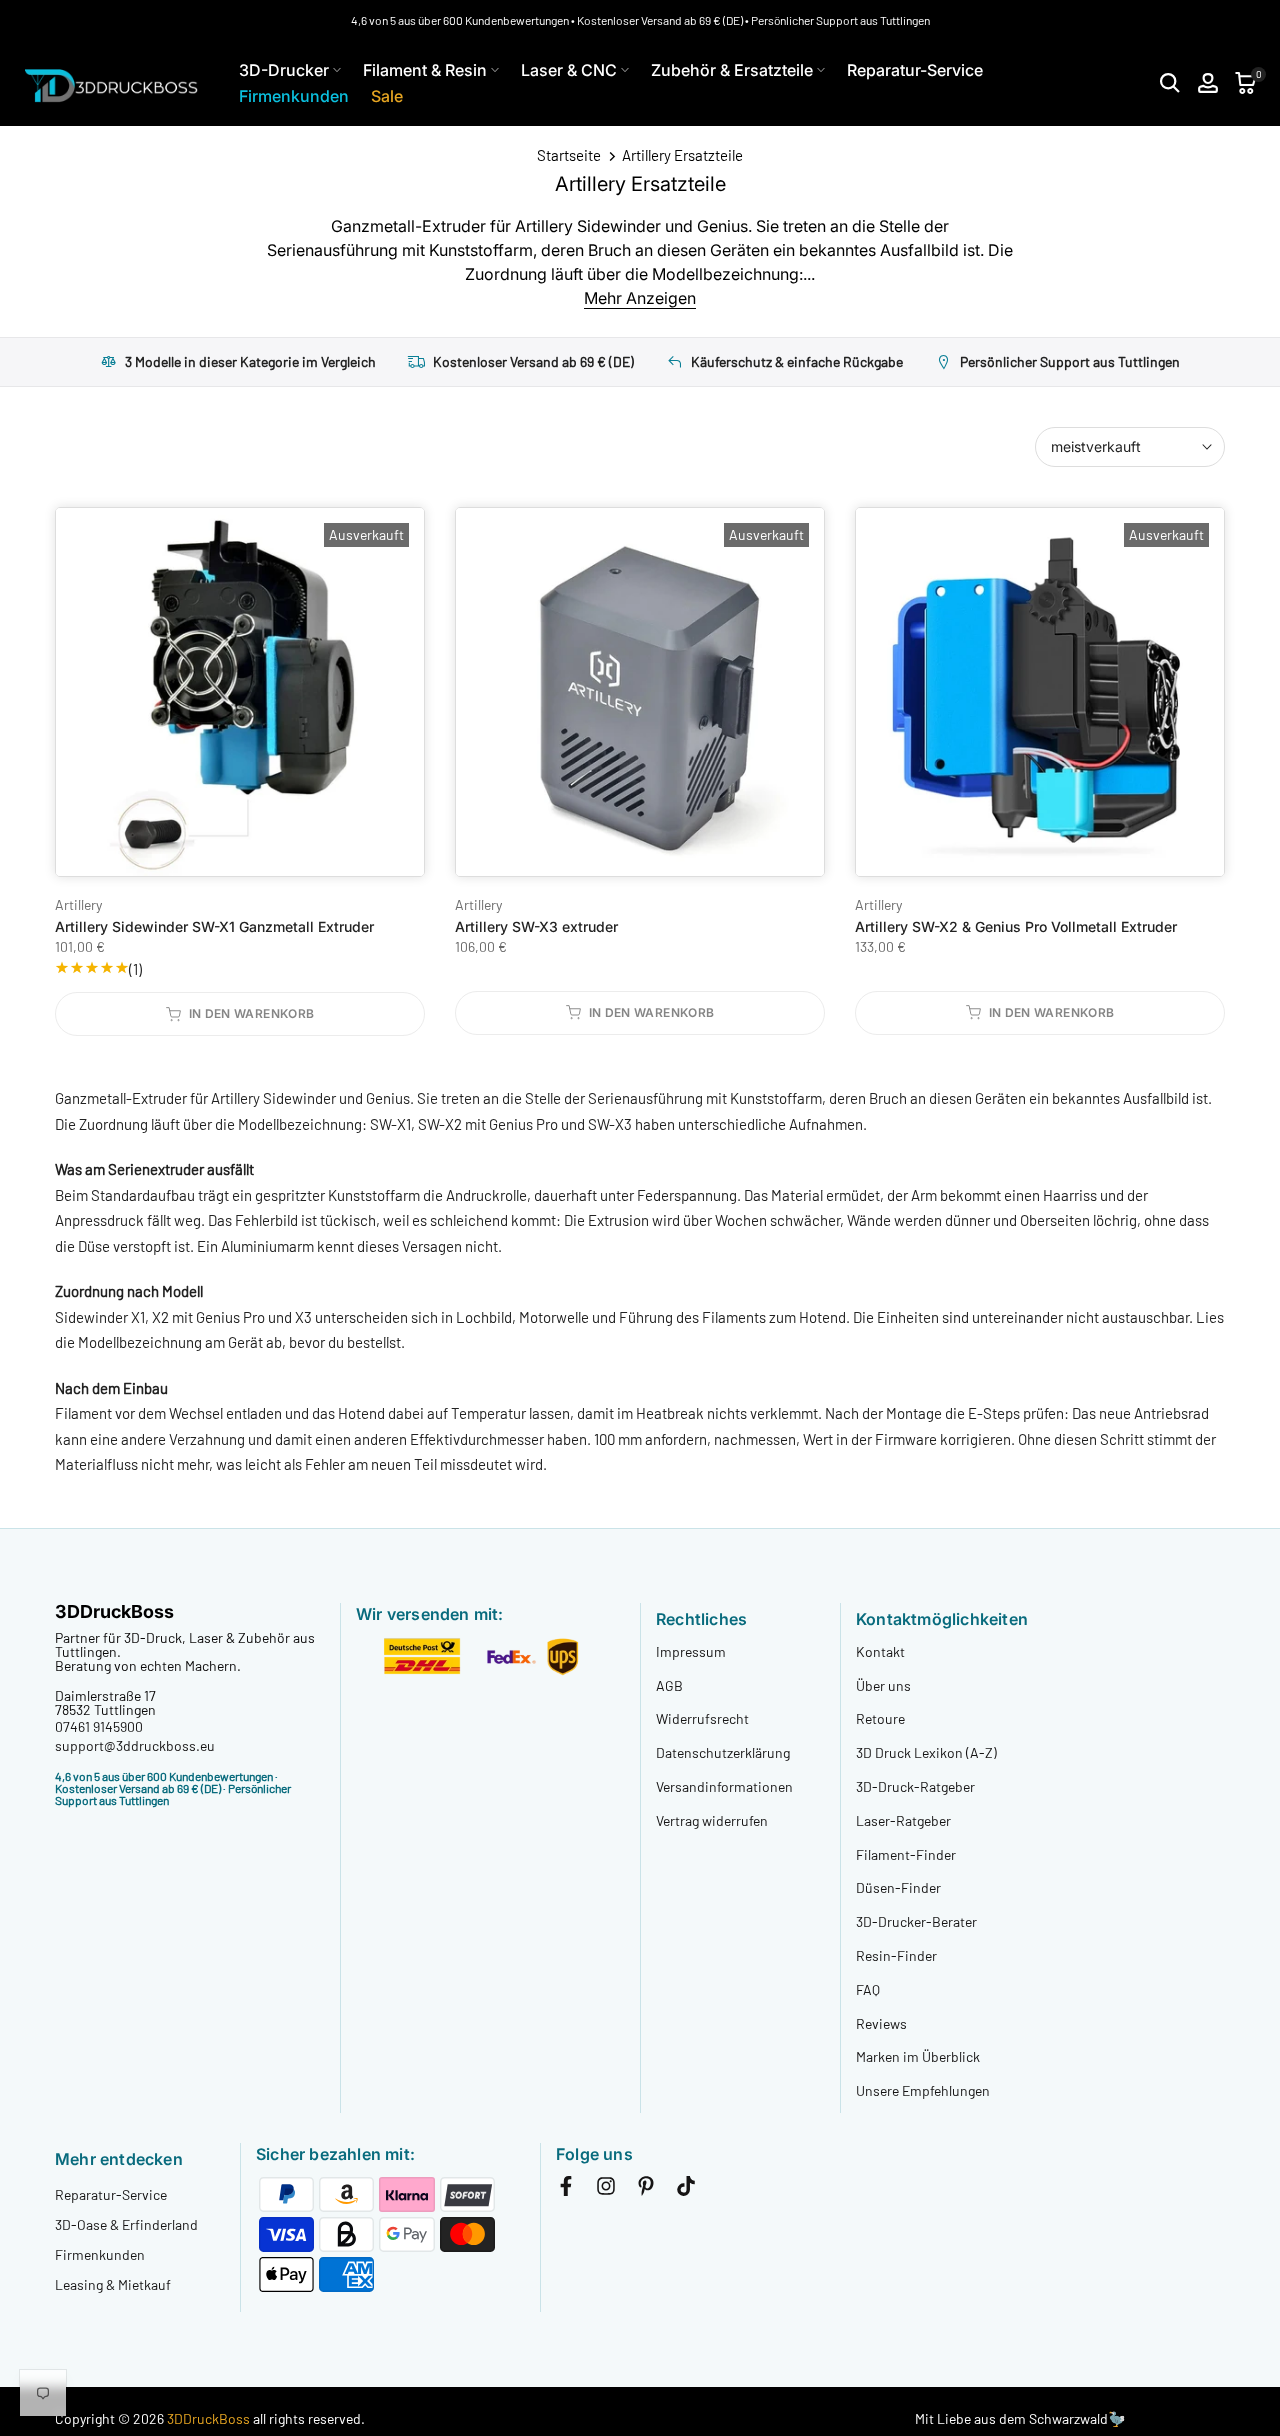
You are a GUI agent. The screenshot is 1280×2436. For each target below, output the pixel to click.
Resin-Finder (896, 1955)
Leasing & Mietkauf (113, 2284)
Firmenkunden (294, 96)
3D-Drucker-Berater (916, 1921)
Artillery (78, 904)
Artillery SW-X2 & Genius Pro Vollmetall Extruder (1016, 926)
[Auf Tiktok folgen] (686, 2190)
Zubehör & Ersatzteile (732, 70)
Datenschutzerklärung (723, 1752)
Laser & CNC (569, 70)
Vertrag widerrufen (712, 1820)
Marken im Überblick (918, 2056)
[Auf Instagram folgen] (606, 2190)
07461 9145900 (99, 1726)
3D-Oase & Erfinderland (126, 2224)
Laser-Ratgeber (903, 1820)
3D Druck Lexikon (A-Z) (926, 1752)
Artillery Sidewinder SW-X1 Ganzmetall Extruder (214, 926)
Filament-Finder (906, 1854)
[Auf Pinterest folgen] (646, 2190)
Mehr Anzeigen (640, 298)
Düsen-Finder (898, 1887)
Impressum (691, 1651)
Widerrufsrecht (702, 1718)
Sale (387, 96)
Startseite (569, 155)
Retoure (880, 1718)
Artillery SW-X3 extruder (536, 926)
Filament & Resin (425, 70)
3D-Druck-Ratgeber (915, 1786)
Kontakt (880, 1651)
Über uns (883, 1685)
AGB (669, 1685)
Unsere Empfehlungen (923, 2090)
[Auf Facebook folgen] (566, 2190)
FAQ (868, 1989)
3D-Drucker (284, 70)
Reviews (881, 2023)
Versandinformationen (724, 1786)
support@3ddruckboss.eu (135, 1745)
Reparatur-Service (915, 70)
